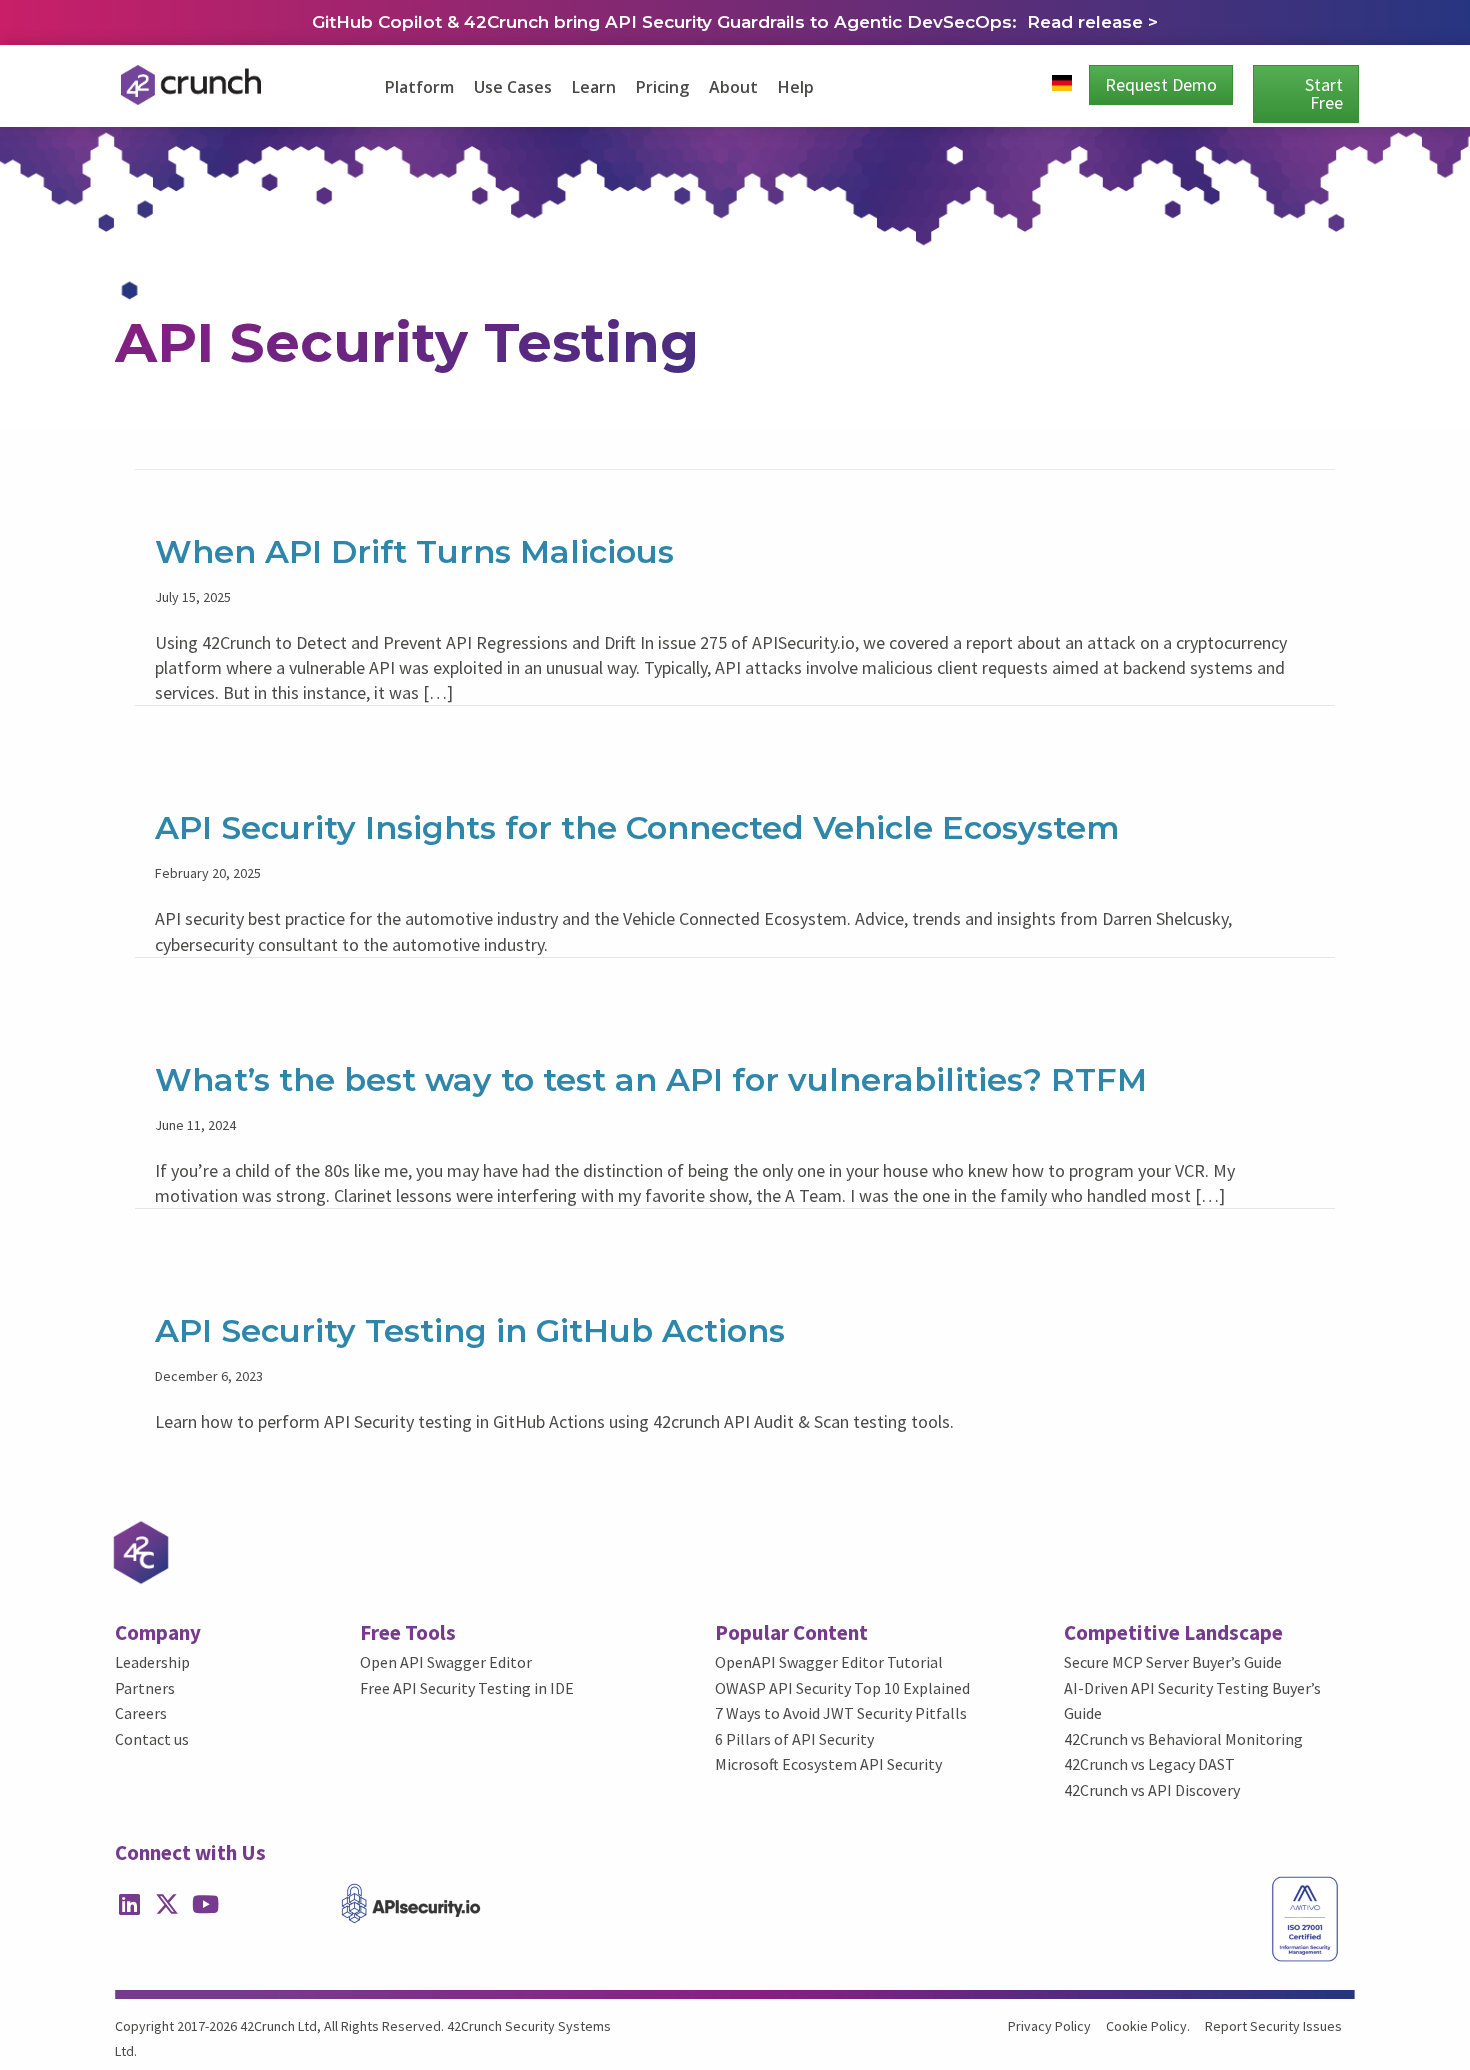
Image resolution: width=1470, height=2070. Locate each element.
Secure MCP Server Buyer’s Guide (1173, 1662)
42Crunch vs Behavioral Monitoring (1183, 1739)
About (733, 87)
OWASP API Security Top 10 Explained (842, 1688)
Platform (419, 87)
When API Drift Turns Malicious (414, 551)
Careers (141, 1713)
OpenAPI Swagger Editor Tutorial (829, 1662)
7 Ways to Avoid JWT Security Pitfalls (841, 1713)
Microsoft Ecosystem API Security (828, 1764)
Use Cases (513, 87)
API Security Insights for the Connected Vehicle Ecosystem (637, 827)
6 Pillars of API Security (794, 1739)
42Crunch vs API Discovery (1152, 1790)
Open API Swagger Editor (446, 1662)
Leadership (152, 1662)
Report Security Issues (1273, 2026)
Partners (145, 1688)
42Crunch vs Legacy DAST (1149, 1764)
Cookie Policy (1146, 2026)
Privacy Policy (1049, 2026)
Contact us (152, 1739)
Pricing (662, 87)
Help (796, 87)
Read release (1087, 22)
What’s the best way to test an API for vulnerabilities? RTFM (651, 1079)
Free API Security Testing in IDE (467, 1688)
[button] (129, 1904)
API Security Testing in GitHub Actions (470, 1330)
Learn (594, 87)
